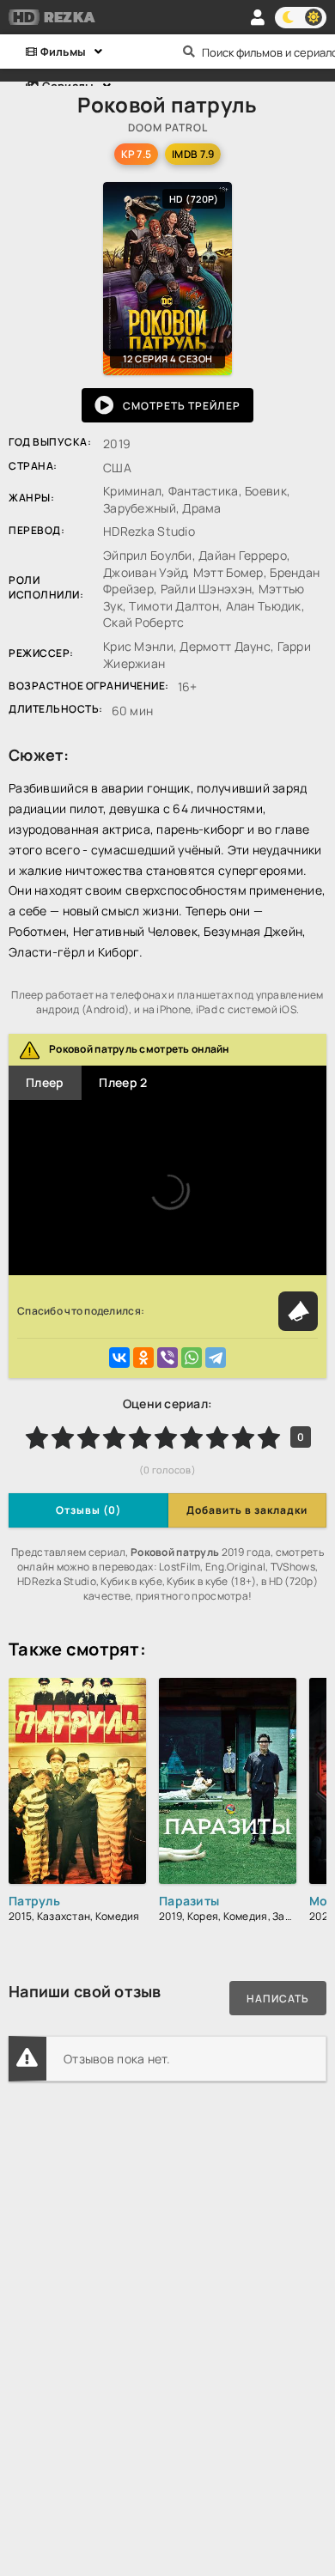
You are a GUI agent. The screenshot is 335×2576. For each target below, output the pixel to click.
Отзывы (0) (88, 1510)
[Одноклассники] (143, 1358)
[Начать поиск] (189, 52)
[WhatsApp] (192, 1358)
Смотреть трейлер (182, 406)
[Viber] (167, 1358)
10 (269, 1437)
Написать (278, 1999)
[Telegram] (216, 1358)
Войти (258, 17)
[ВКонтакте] (119, 1358)
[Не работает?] (298, 1311)
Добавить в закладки (247, 1510)
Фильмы (61, 52)
